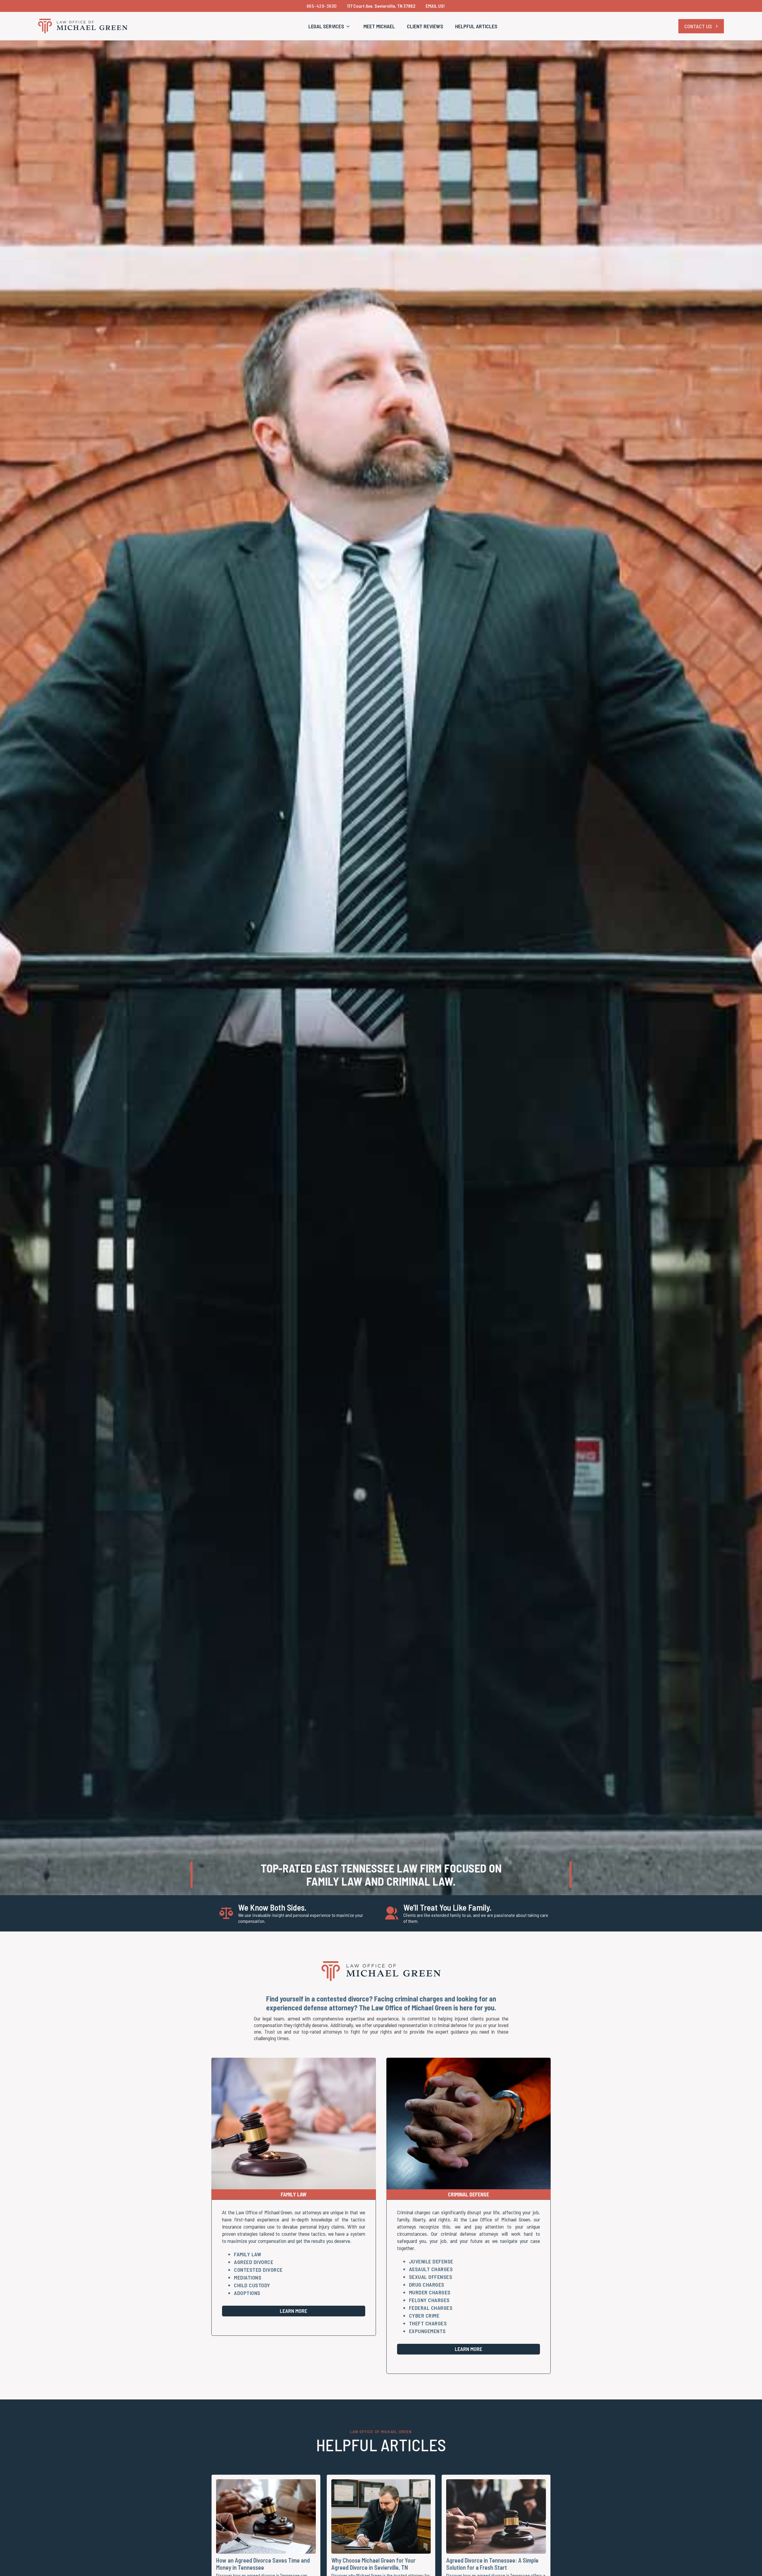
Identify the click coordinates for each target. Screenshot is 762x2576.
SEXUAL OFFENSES (431, 2277)
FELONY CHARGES (429, 2300)
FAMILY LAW (248, 2254)
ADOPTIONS (247, 2293)
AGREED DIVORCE (254, 2262)
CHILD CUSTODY (252, 2285)
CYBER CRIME (424, 2316)
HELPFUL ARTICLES (476, 26)
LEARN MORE (293, 2311)
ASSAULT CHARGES (431, 2269)
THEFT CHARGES (428, 2323)
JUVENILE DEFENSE (431, 2261)
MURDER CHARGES (430, 2292)
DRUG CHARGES (427, 2285)
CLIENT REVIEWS (425, 26)
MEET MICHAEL (379, 26)
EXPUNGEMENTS (427, 2331)
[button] (330, 26)
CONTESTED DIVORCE (258, 2270)
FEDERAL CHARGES (431, 2308)
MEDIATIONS (248, 2277)
